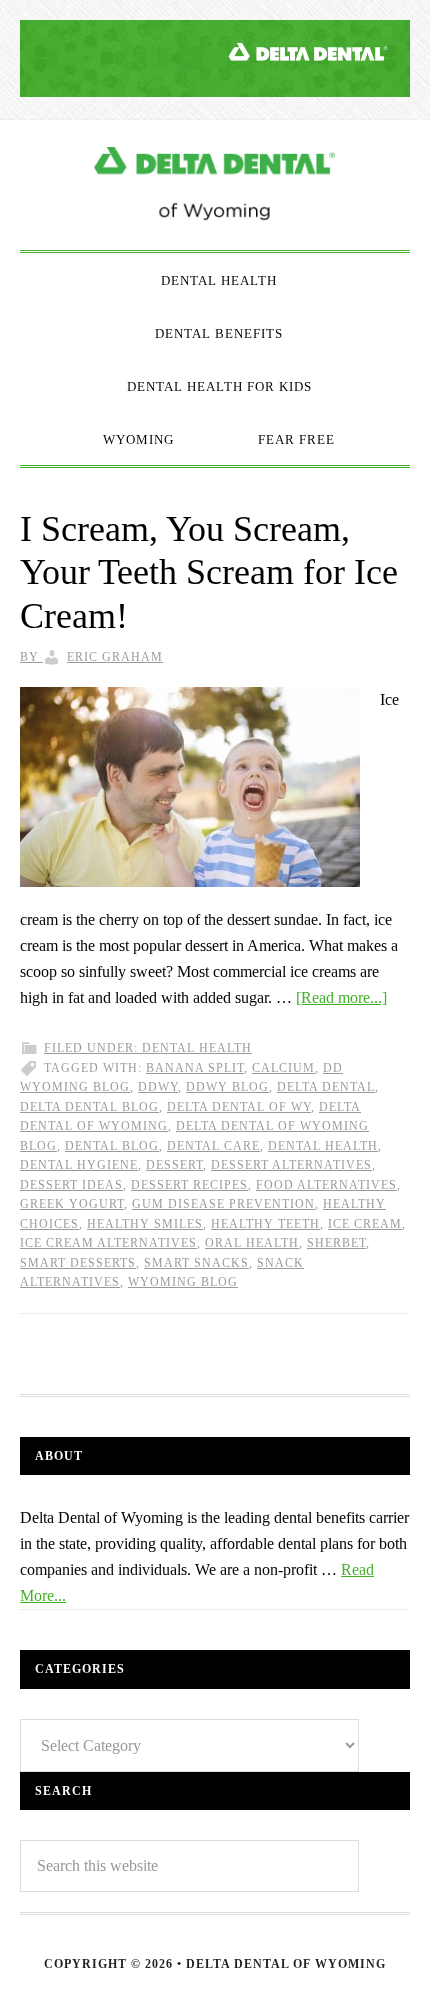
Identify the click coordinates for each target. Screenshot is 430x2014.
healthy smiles (145, 1224)
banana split (195, 1068)
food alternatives (326, 1185)
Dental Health (197, 1048)
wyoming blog (183, 1282)
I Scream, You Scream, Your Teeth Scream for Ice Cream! (209, 572)
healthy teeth (265, 1224)
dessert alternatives (291, 1165)
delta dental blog (89, 1107)
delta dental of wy (239, 1107)
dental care (213, 1146)
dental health (323, 1146)
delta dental (326, 1087)
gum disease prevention (223, 1204)
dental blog (112, 1146)
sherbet (336, 1243)
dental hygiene (79, 1165)
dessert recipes (189, 1185)
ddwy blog (227, 1087)
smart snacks (196, 1263)
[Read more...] (341, 997)
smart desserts (78, 1263)
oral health (252, 1243)
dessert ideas (71, 1185)
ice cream (365, 1224)
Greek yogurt (72, 1204)
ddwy (158, 1087)
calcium (283, 1068)
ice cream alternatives (108, 1243)
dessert (174, 1165)
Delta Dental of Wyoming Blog (215, 185)
